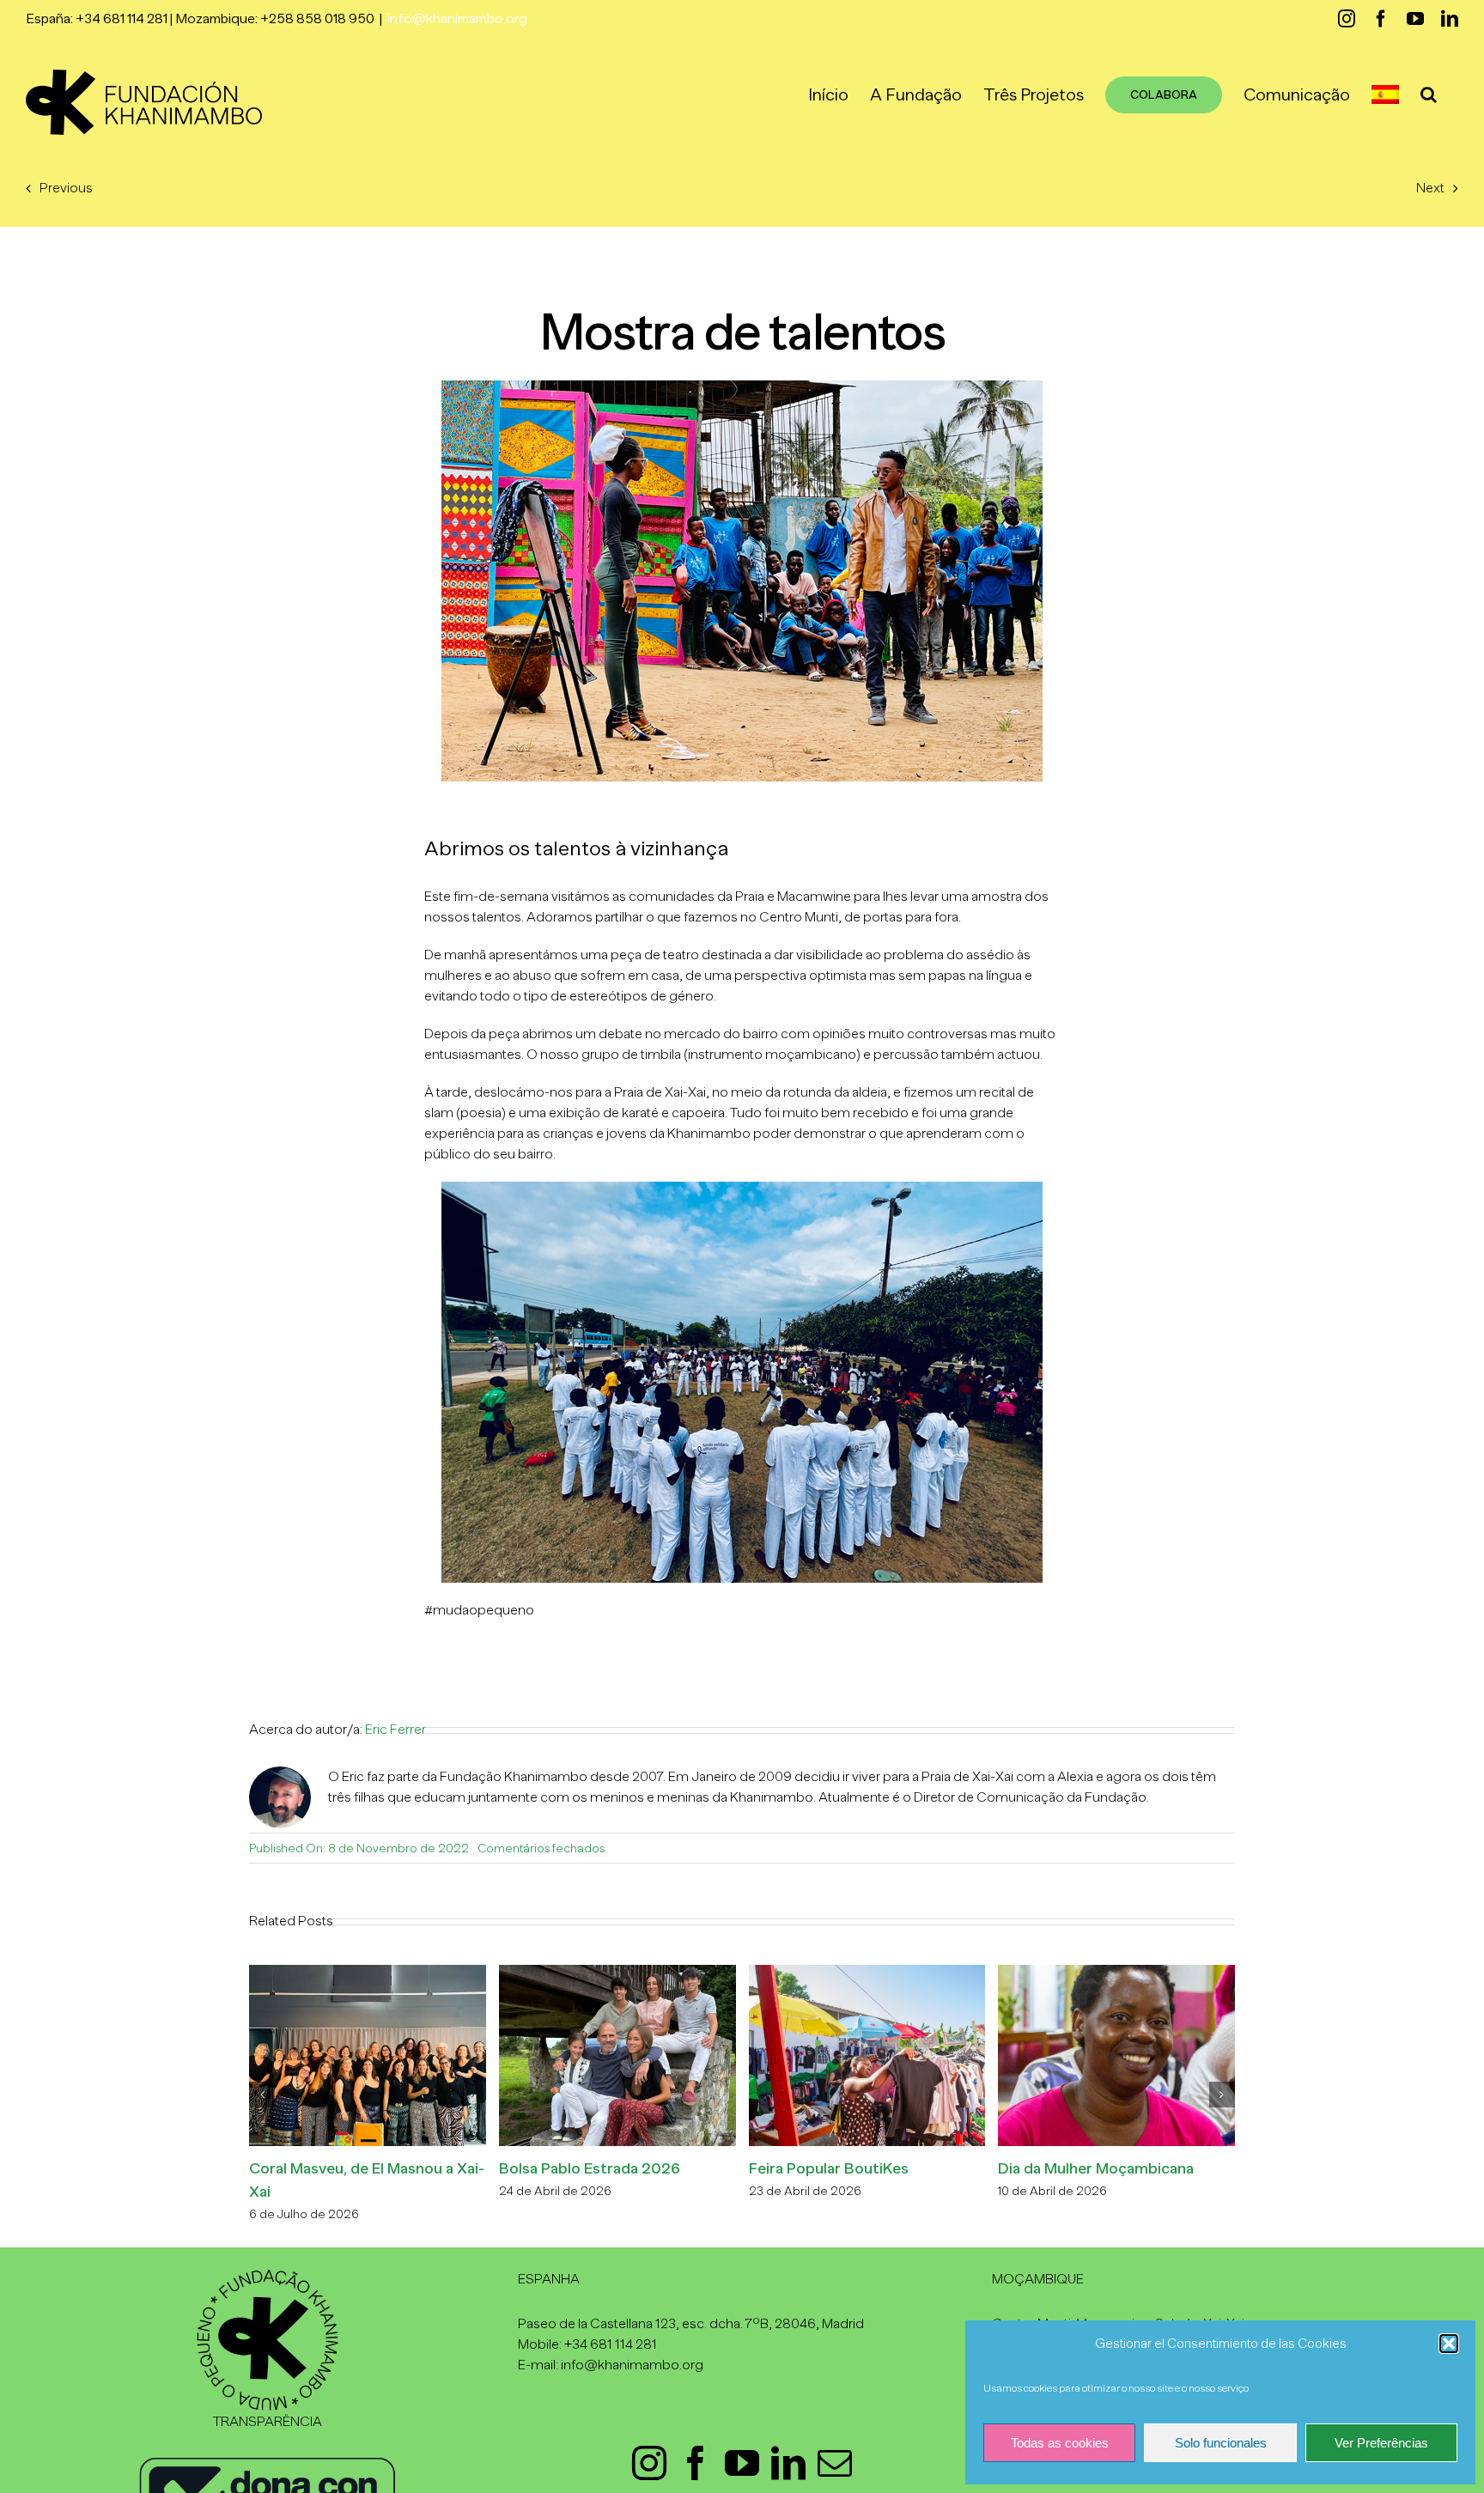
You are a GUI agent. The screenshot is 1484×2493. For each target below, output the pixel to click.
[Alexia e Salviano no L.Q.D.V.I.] (913, 1973)
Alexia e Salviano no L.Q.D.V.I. (895, 2168)
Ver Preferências (1381, 2443)
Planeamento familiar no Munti (651, 2168)
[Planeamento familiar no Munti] (663, 1973)
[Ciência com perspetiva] (413, 1973)
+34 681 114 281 (611, 2344)
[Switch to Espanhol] (1385, 94)
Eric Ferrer (395, 1730)
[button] (1449, 2344)
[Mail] (835, 2463)
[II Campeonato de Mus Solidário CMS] (1162, 1973)
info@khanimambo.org (457, 19)
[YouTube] (742, 2463)
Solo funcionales (1221, 2443)
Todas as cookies (1060, 2443)
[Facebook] (696, 2463)
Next (1430, 188)
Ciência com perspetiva (377, 2168)
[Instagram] (649, 2463)
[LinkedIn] (788, 2463)
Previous (66, 188)
